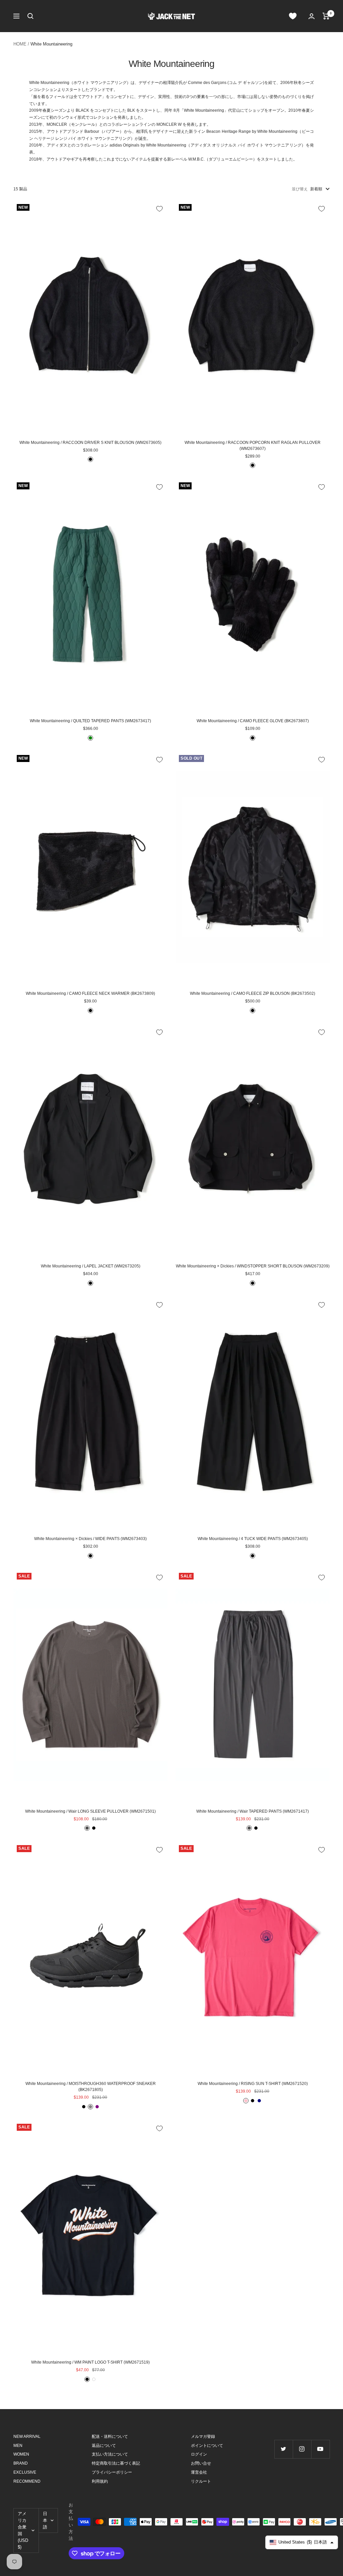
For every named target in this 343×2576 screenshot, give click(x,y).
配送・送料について (110, 2437)
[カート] (326, 16)
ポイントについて (207, 2446)
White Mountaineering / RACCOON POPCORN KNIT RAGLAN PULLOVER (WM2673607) (253, 446)
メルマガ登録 (203, 2437)
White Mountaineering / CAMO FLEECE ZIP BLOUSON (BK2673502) (253, 993)
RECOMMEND (27, 2481)
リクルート (201, 2481)
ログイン (199, 2454)
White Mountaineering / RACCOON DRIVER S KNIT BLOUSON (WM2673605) (90, 443)
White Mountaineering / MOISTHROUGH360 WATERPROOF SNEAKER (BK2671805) (91, 2087)
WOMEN (21, 2454)
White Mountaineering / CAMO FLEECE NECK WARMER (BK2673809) (90, 993)
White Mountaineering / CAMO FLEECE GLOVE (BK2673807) (253, 721)
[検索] (30, 16)
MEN (18, 2446)
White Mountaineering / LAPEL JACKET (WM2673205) (91, 1266)
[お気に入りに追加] (159, 209)
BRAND (21, 2463)
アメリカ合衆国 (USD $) (23, 2530)
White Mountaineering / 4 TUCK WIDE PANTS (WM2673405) (253, 1539)
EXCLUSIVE (25, 2472)
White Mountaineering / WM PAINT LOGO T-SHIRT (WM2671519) (90, 2362)
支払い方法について (110, 2454)
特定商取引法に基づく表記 (116, 2463)
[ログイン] (312, 16)
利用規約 (100, 2481)
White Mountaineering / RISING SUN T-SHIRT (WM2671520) (253, 2084)
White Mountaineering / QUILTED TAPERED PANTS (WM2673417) (90, 721)
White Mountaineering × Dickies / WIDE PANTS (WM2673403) (90, 1539)
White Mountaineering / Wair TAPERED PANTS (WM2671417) (253, 1811)
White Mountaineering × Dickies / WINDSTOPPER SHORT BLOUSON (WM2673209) (253, 1266)
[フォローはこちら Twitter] (284, 2449)
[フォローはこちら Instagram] (302, 2449)
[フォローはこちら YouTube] (320, 2449)
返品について (104, 2446)
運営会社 (199, 2472)
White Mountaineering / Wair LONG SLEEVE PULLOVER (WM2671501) (90, 1811)
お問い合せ (201, 2463)
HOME (20, 44)
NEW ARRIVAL (27, 2437)
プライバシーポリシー (112, 2472)
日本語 (45, 2520)
